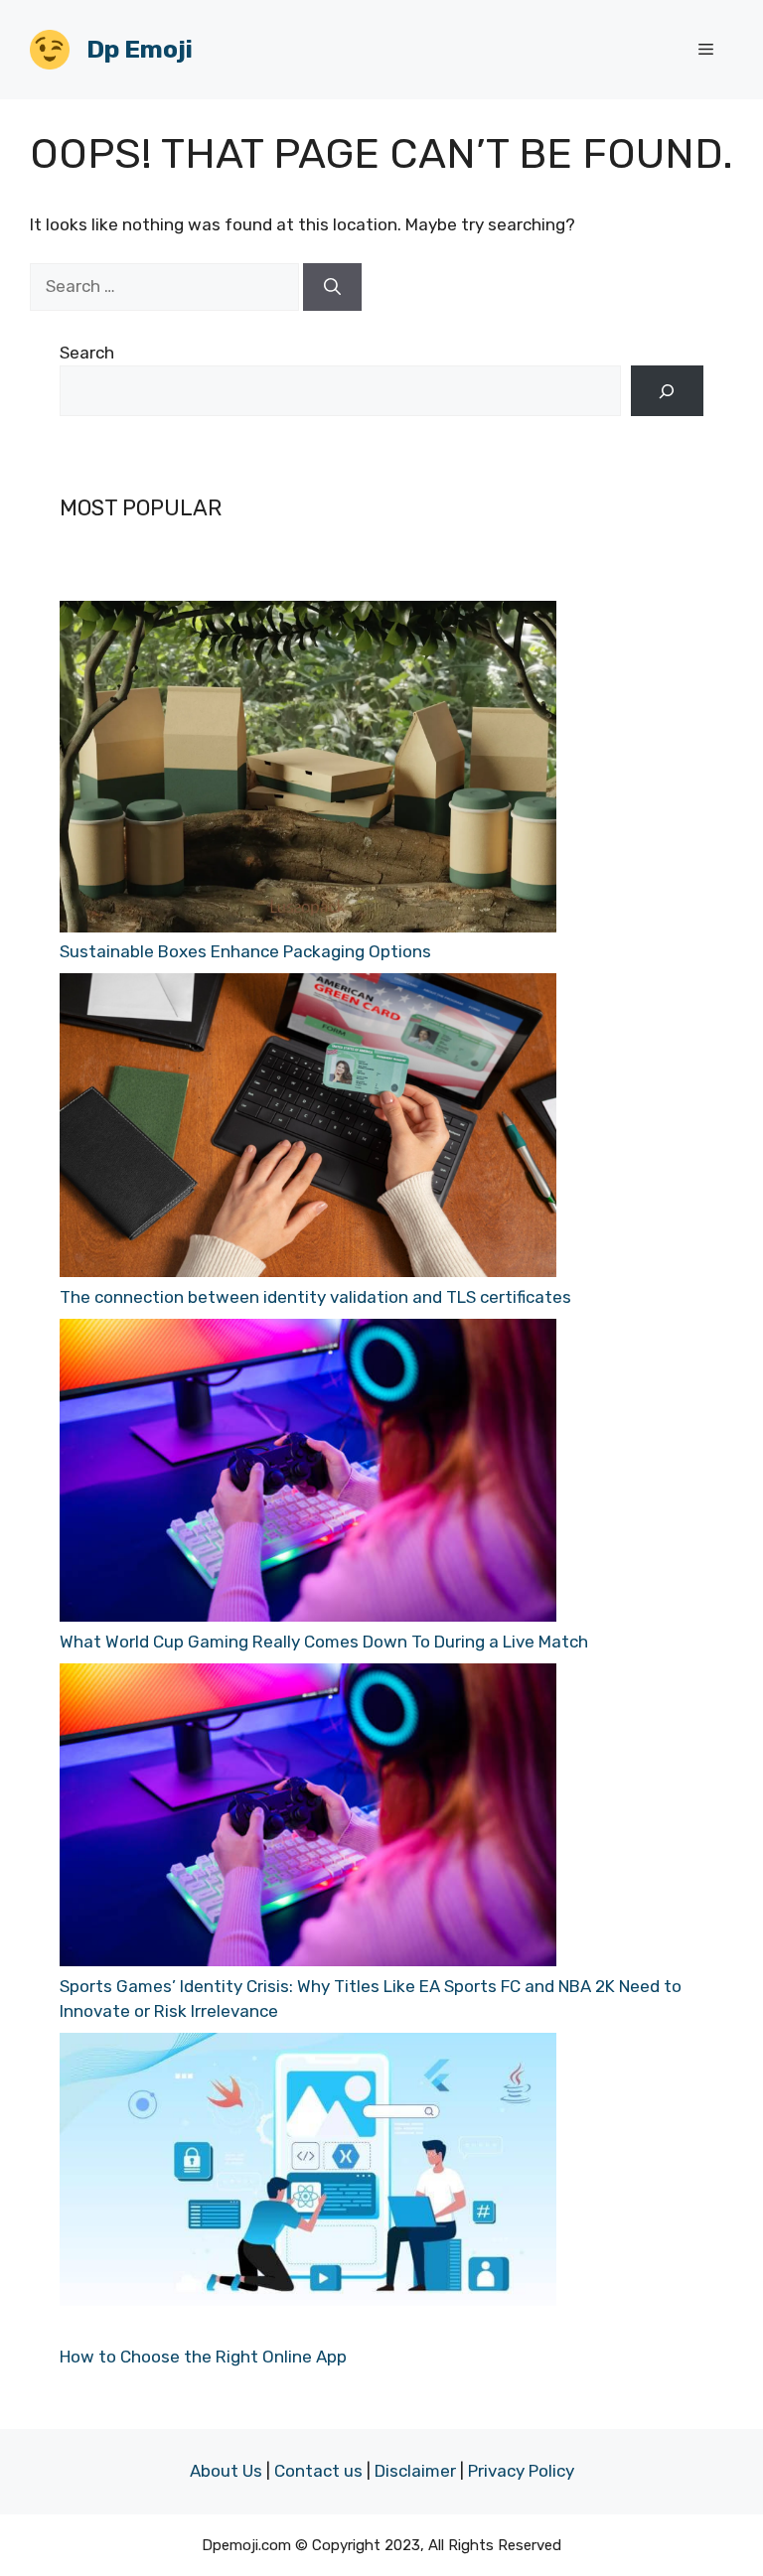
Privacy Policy (521, 2471)
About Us (226, 2471)
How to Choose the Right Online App (203, 2357)
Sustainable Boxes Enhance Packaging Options (245, 951)
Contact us (318, 2471)
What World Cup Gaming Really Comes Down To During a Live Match (324, 1642)
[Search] (332, 287)
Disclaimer (415, 2471)
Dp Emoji (140, 49)
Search (87, 353)
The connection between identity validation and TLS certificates (315, 1297)
